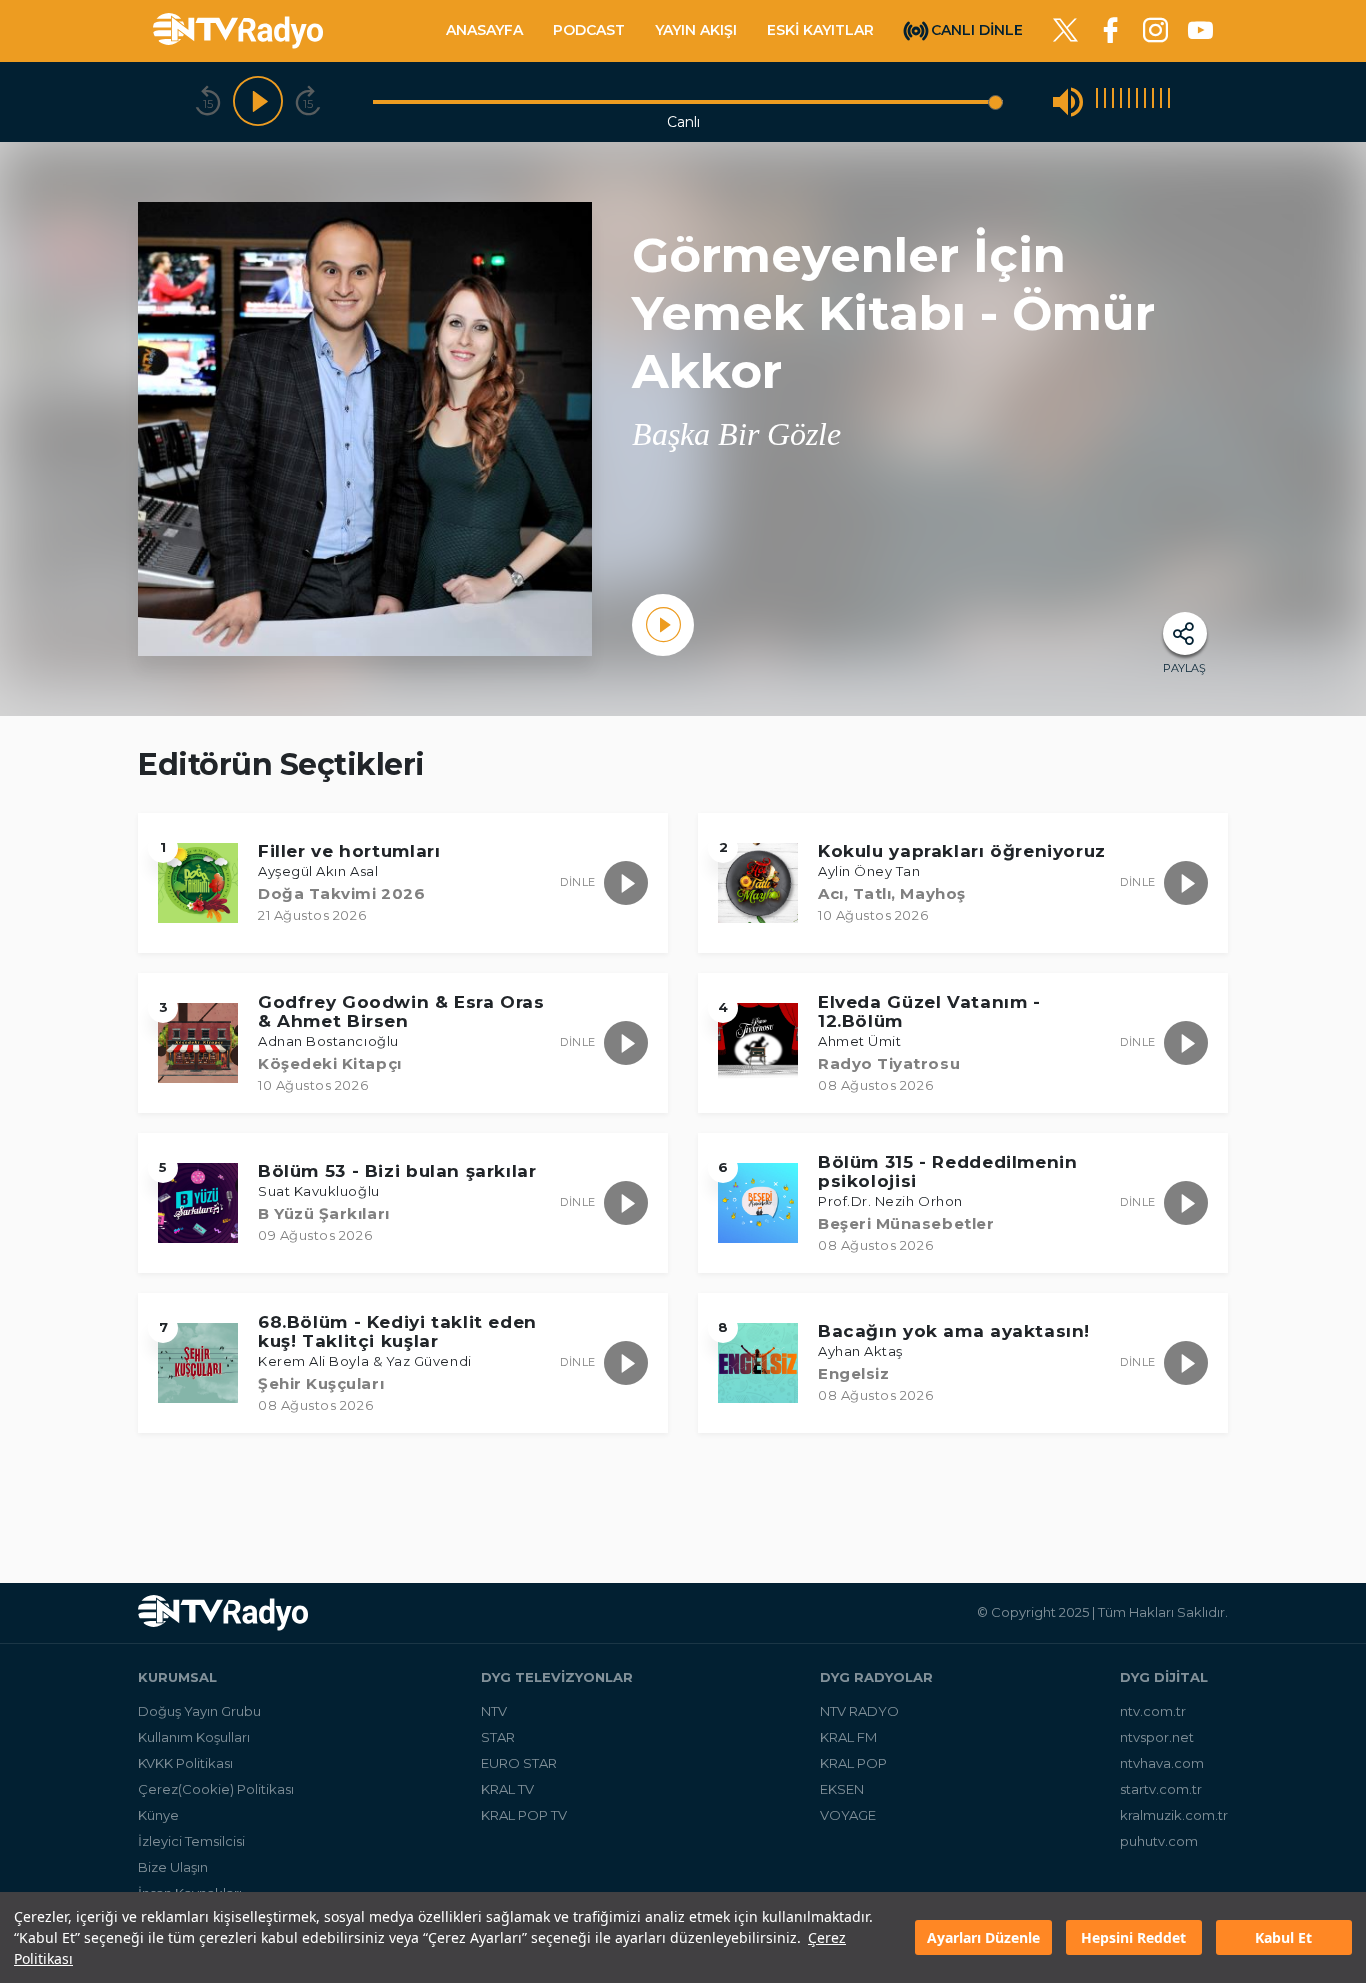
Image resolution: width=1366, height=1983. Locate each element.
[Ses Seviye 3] (1113, 101)
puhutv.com (1159, 1841)
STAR (498, 1737)
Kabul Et (1283, 1937)
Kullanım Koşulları (194, 1737)
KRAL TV (507, 1789)
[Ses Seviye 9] (1161, 101)
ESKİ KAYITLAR (820, 30)
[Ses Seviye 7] (1145, 101)
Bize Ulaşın (173, 1867)
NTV (494, 1711)
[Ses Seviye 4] (1121, 101)
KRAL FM (848, 1737)
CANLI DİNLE (977, 29)
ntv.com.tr (1153, 1711)
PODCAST (589, 30)
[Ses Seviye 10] (1169, 101)
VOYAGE (848, 1815)
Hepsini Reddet (1133, 1937)
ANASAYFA (484, 30)
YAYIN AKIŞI (696, 30)
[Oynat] (258, 102)
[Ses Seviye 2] (1105, 101)
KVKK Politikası (185, 1763)
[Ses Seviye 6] (1137, 101)
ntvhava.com (1162, 1763)
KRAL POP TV (524, 1815)
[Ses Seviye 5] (1129, 101)
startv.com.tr (1161, 1789)
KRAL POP (853, 1763)
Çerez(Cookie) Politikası (216, 1789)
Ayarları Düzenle (983, 1937)
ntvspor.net (1157, 1737)
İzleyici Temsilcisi (191, 1841)
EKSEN (842, 1789)
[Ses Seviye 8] (1153, 101)
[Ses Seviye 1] (1097, 101)
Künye (158, 1815)
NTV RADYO (859, 1711)
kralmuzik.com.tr (1174, 1815)
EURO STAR (519, 1763)
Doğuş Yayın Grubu (199, 1711)
